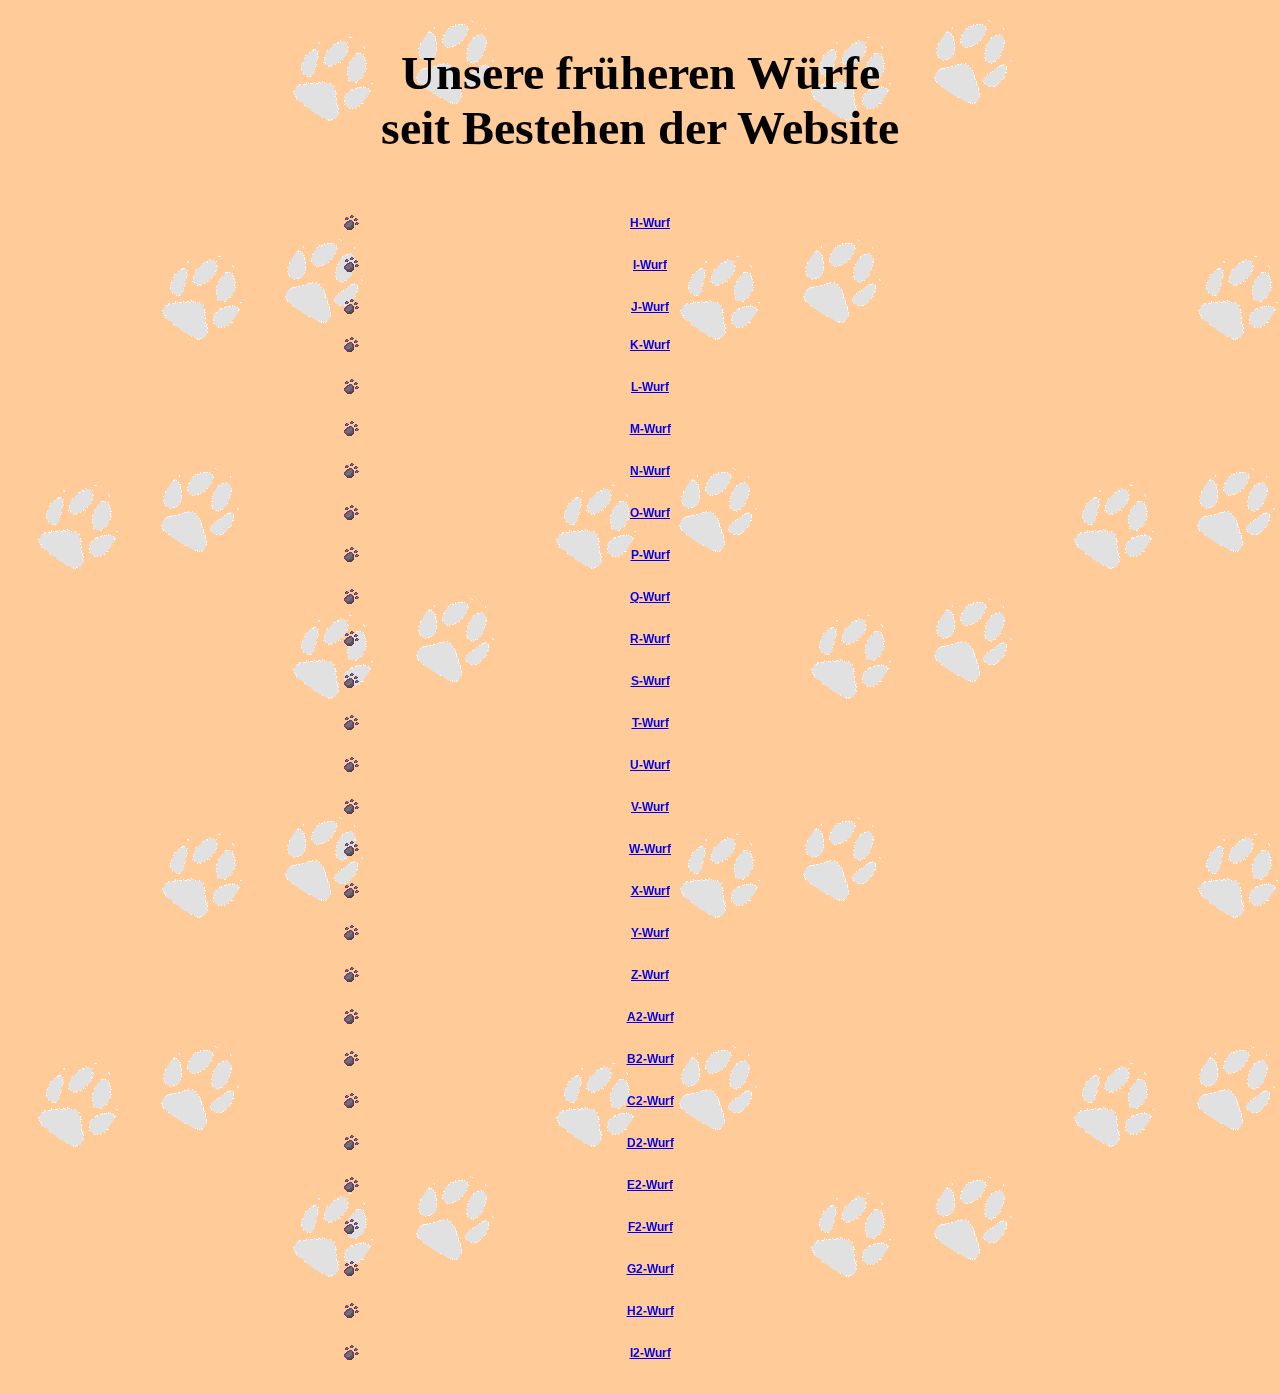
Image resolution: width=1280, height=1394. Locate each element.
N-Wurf (650, 471)
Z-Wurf (650, 975)
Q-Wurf (650, 597)
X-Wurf (650, 891)
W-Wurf (650, 849)
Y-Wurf (650, 933)
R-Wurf (650, 639)
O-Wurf (650, 513)
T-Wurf (650, 723)
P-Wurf (650, 555)
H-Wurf (650, 223)
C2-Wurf (650, 1101)
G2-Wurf (650, 1269)
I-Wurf (650, 265)
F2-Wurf (650, 1227)
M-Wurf (650, 429)
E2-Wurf (650, 1185)
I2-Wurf (650, 1353)
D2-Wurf (650, 1143)
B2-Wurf (650, 1059)
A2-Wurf (650, 1017)
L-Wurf (650, 387)
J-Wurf (650, 307)
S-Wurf (650, 681)
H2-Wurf (650, 1311)
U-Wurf (650, 765)
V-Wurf (650, 807)
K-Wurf (650, 345)
